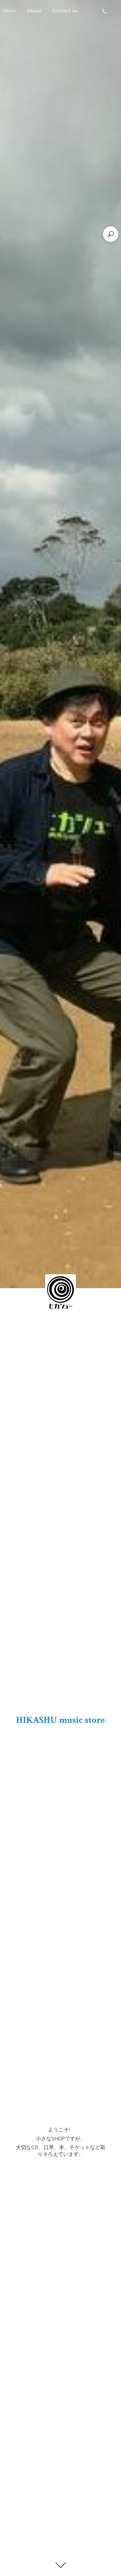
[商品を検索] (111, 234)
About (34, 11)
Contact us (65, 11)
